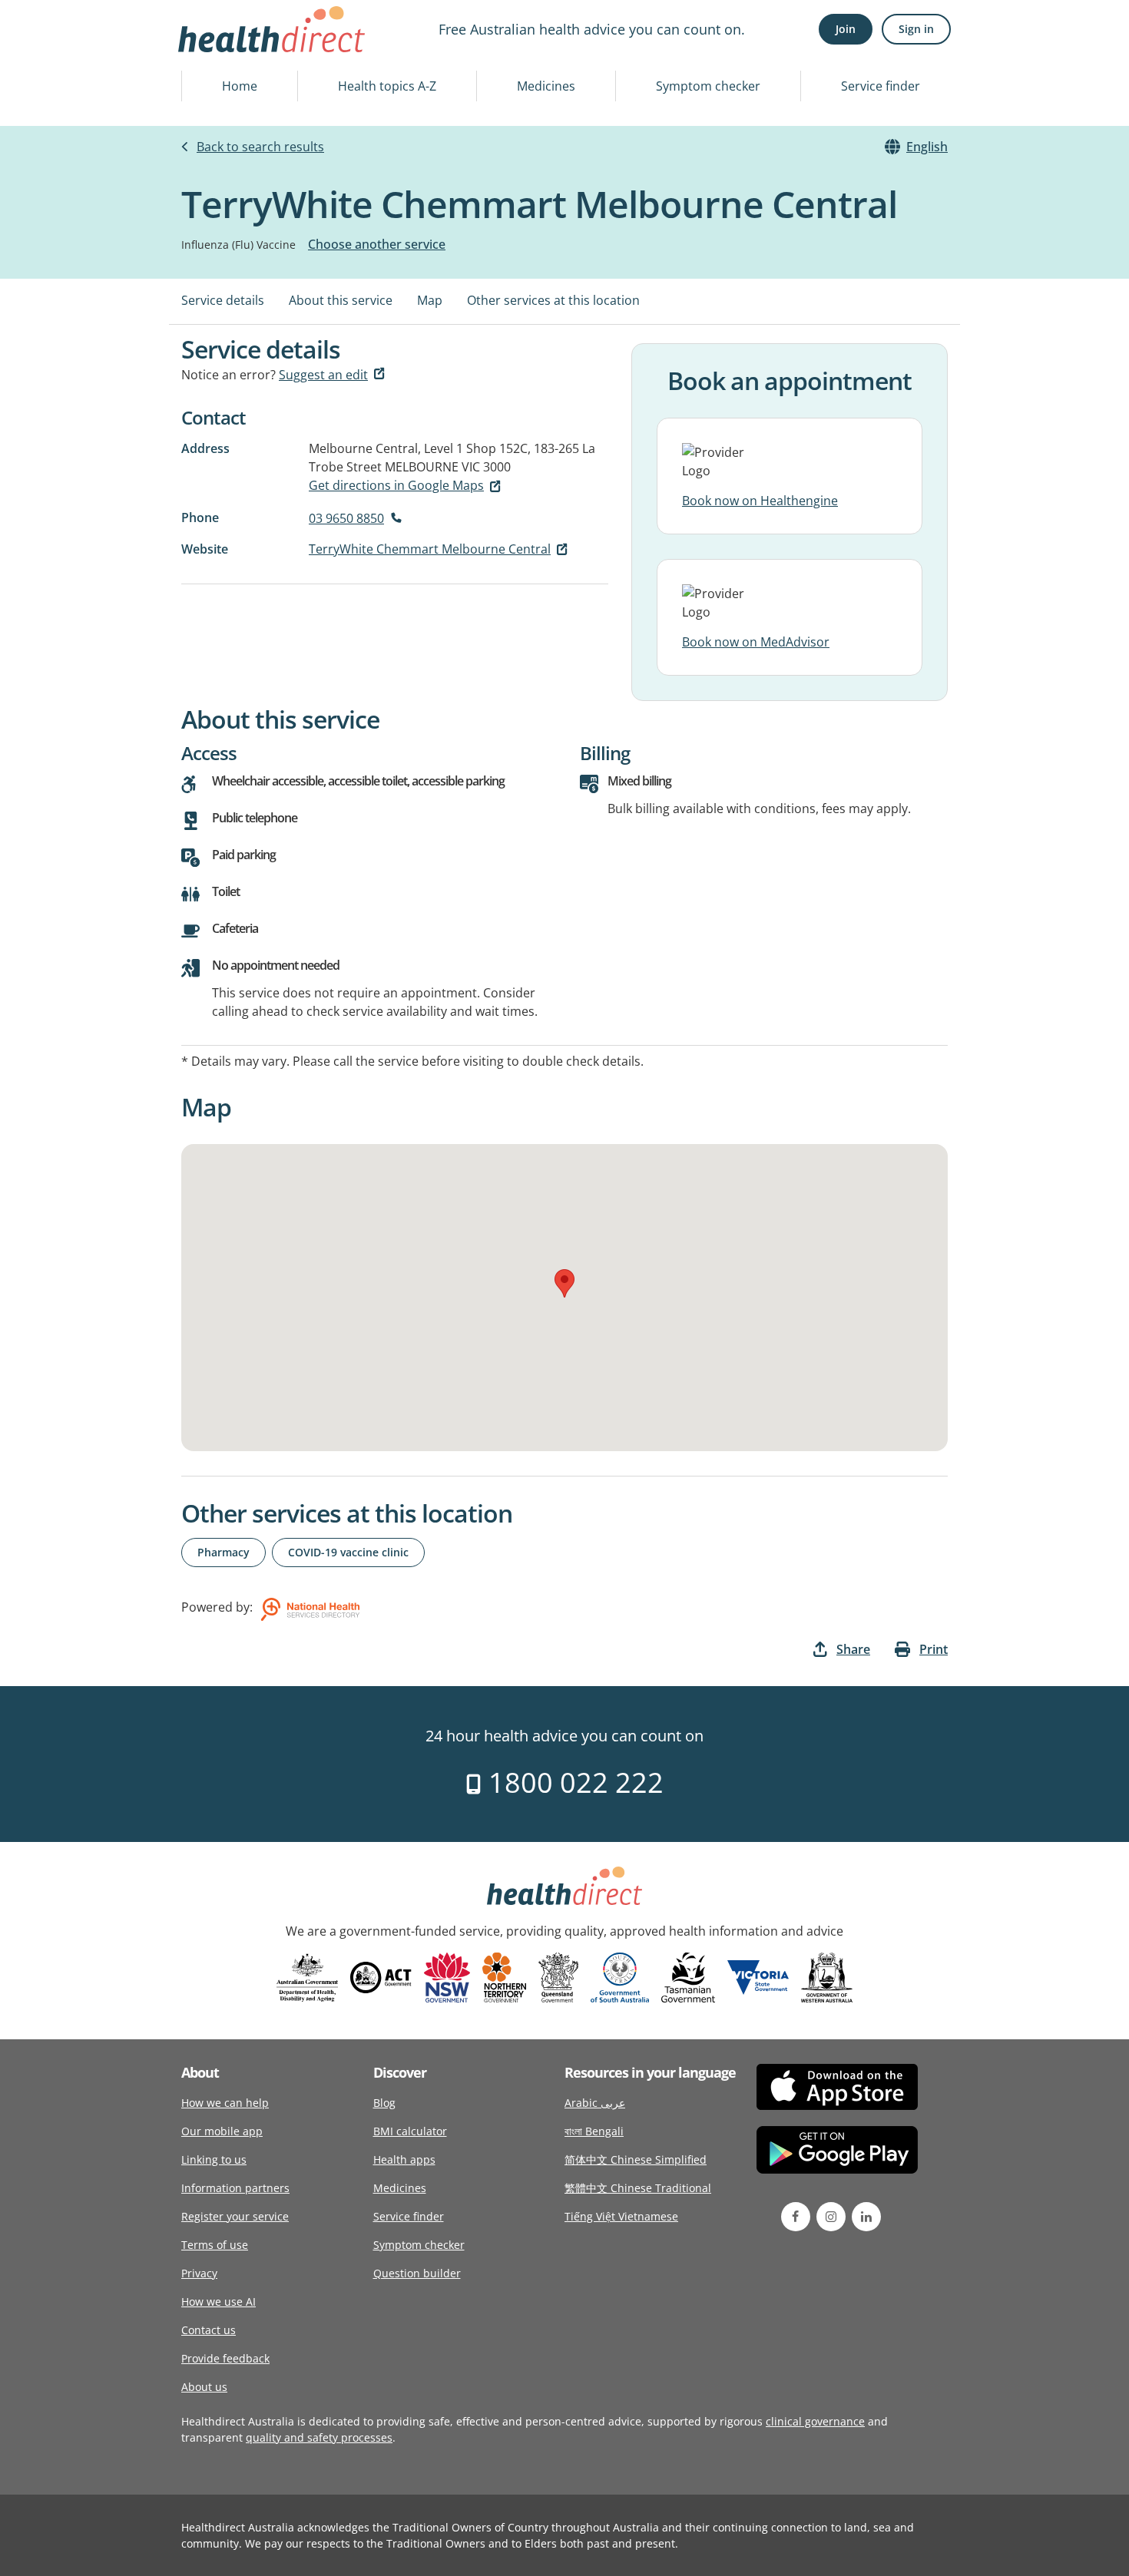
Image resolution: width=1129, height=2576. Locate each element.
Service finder (881, 86)
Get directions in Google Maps (396, 485)
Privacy (199, 2273)
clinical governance (815, 2421)
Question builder (417, 2273)
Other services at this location (553, 300)
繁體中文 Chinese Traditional (638, 2188)
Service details (223, 300)
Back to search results (260, 147)
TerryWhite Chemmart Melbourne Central (430, 549)
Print (934, 1649)
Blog (384, 2103)
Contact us (209, 2330)
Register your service (235, 2216)
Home (240, 86)
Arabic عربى (595, 2103)
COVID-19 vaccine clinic (348, 1552)
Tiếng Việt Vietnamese (621, 2216)
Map (430, 300)
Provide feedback (225, 2358)
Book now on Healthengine (760, 501)
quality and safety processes (319, 2437)
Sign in (916, 29)
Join (846, 29)
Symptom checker (708, 86)
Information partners (235, 2188)
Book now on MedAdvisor (756, 642)
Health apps (404, 2159)
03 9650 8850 (346, 518)
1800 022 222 (573, 1782)
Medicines (546, 86)
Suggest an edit (323, 375)
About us (204, 2387)
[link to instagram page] (831, 2217)
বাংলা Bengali (594, 2131)
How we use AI (219, 2302)
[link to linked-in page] (866, 2217)
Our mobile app (222, 2131)
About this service (341, 300)
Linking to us (214, 2159)
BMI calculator (410, 2131)
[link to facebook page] (796, 2217)
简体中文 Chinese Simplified (636, 2159)
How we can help (225, 2103)
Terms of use (215, 2245)
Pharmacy (223, 1552)
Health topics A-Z (387, 86)
